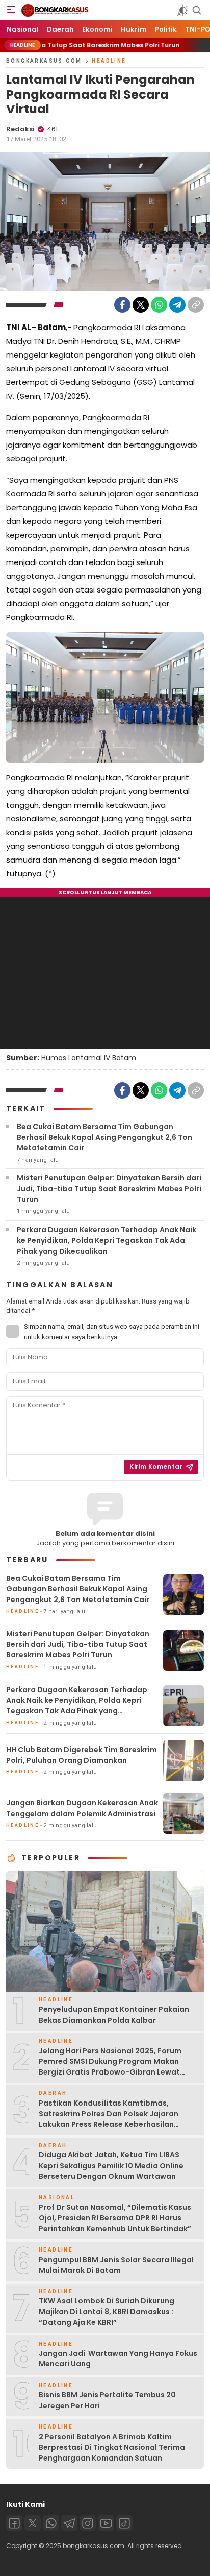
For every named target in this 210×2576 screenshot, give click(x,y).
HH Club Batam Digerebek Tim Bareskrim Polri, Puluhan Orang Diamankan (82, 1755)
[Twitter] (141, 305)
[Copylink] (196, 305)
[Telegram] (177, 305)
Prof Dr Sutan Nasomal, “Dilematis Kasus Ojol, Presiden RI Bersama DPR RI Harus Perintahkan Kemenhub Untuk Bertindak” (115, 2218)
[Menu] (11, 10)
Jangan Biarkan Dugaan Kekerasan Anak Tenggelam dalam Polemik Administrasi (82, 1808)
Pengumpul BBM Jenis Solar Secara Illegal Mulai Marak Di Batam (116, 2265)
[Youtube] (106, 2523)
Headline (109, 61)
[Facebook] (122, 305)
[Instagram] (88, 2523)
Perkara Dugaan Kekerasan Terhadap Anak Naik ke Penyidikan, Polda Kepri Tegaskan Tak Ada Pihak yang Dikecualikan (107, 1240)
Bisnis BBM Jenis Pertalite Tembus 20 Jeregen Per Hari (107, 2400)
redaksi (20, 129)
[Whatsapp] (51, 2523)
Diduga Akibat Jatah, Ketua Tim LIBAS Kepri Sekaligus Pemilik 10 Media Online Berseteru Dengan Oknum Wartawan (111, 2166)
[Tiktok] (124, 2523)
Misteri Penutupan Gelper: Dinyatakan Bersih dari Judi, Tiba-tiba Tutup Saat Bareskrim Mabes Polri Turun (109, 1189)
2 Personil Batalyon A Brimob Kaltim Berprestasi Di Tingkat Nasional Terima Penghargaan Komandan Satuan (112, 2447)
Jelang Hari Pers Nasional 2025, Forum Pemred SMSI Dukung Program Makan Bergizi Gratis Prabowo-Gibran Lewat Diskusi (110, 2067)
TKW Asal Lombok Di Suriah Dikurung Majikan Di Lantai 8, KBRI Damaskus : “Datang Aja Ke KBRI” (107, 2312)
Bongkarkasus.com (44, 61)
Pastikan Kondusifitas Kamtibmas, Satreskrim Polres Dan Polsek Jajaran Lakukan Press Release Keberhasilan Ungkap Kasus (109, 2119)
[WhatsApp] (159, 305)
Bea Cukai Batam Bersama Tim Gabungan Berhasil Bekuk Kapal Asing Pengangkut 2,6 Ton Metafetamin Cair (104, 1137)
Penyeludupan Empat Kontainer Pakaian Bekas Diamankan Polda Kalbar (114, 2015)
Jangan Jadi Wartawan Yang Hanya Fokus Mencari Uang (118, 2359)
